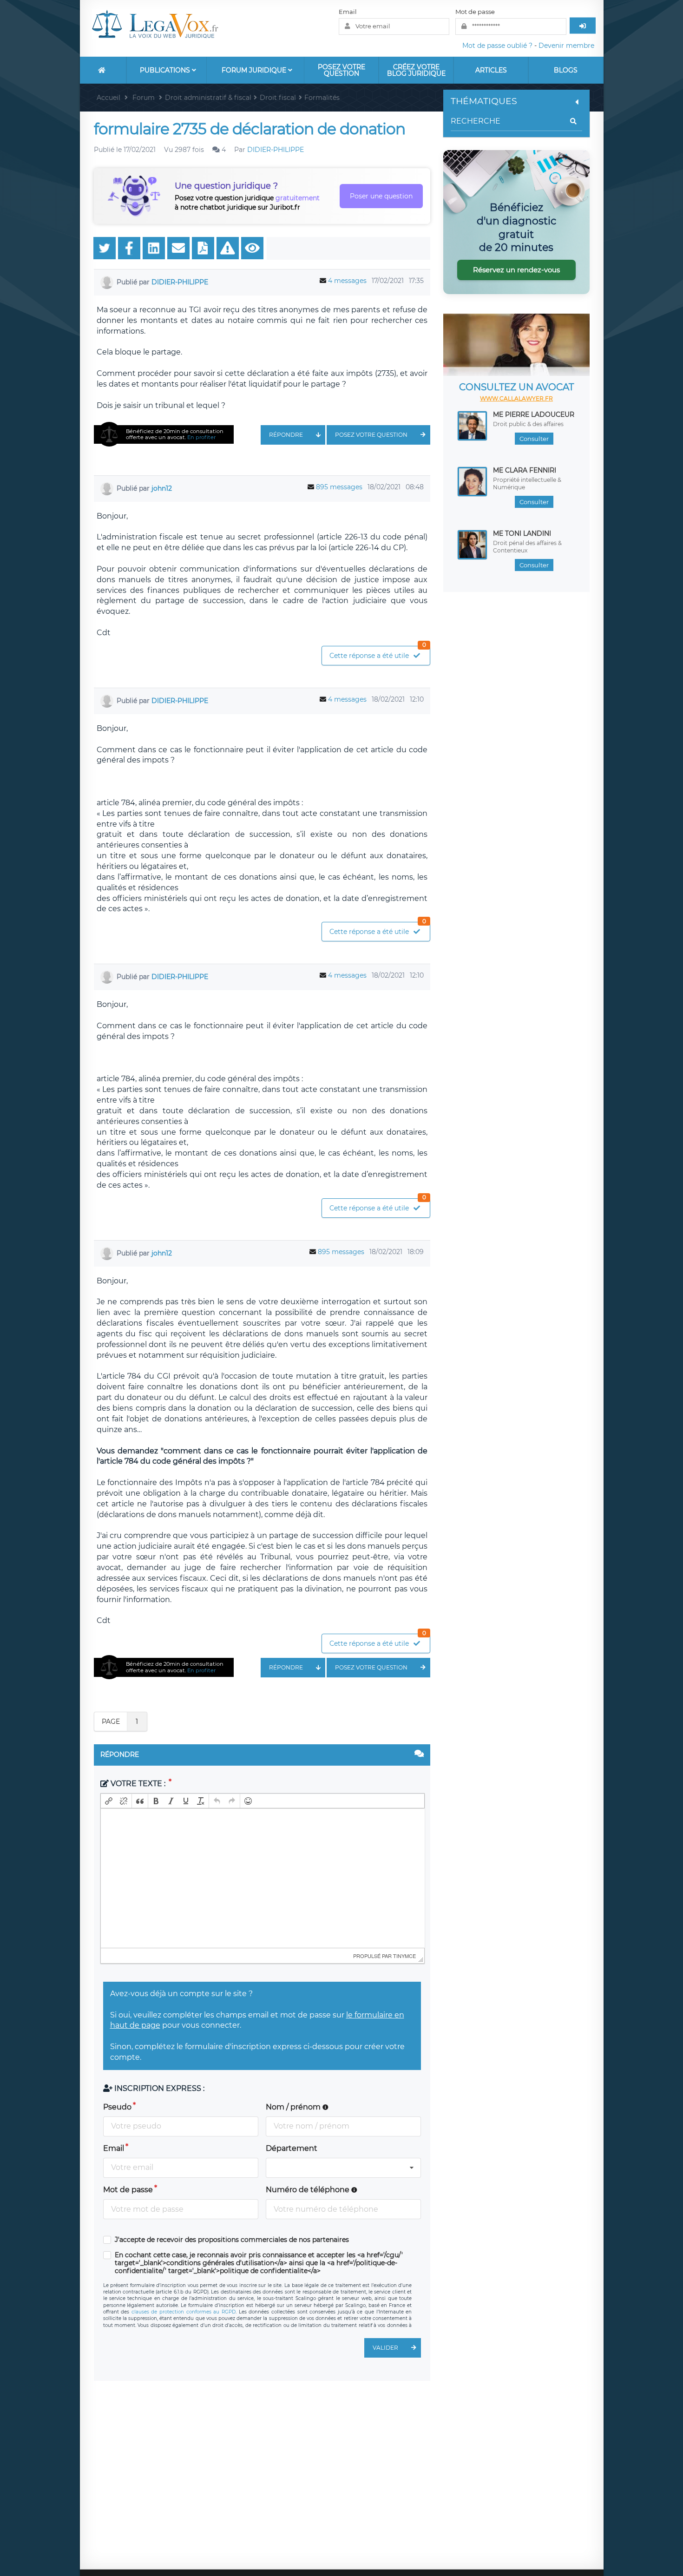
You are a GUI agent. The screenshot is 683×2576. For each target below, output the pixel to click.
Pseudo (117, 2107)
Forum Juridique (255, 70)
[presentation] (109, 1801)
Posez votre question (341, 70)
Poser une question (381, 196)
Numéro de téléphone (309, 2190)
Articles (491, 70)
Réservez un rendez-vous (516, 270)
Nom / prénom (294, 2107)
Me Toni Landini (522, 533)
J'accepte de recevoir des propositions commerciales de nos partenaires (232, 2240)
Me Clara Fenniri (525, 470)
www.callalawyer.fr (516, 398)
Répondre (286, 435)
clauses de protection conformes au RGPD (184, 2312)
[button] (109, 1801)
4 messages (347, 281)
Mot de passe (475, 12)
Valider (385, 2348)
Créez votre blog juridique (416, 70)
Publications (166, 70)
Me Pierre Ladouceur (534, 414)
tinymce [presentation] (404, 1956)
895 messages (339, 487)
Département (292, 2148)
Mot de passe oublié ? (497, 46)
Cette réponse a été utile (378, 653)
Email (348, 12)
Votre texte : (138, 1784)
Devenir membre (566, 46)
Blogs (566, 70)
